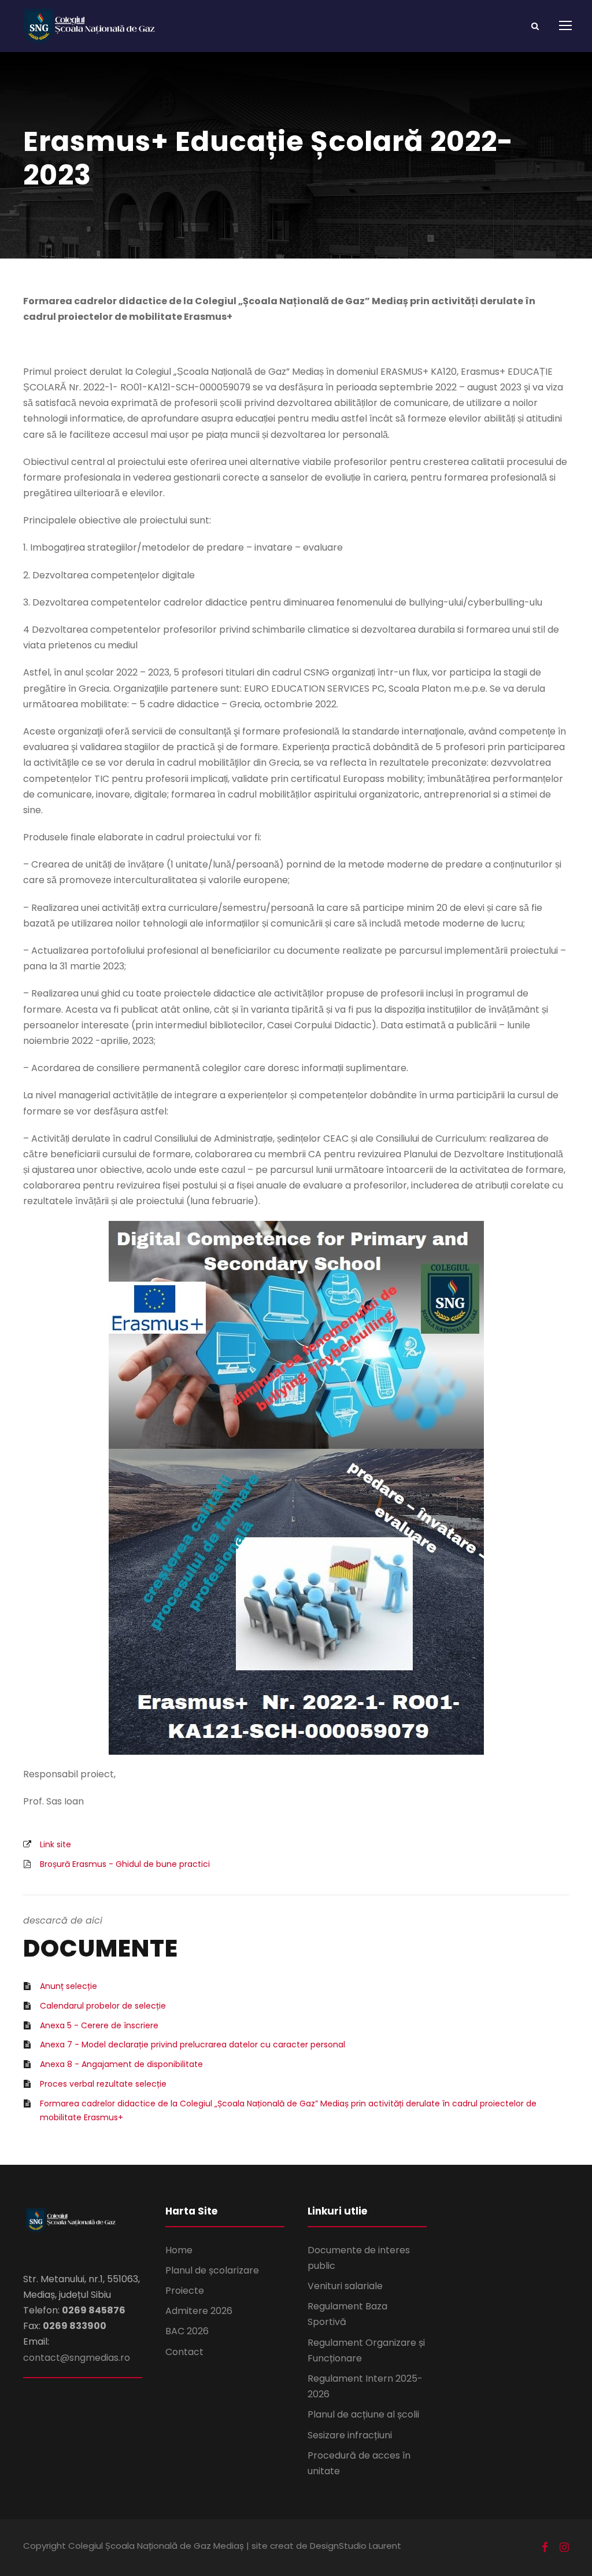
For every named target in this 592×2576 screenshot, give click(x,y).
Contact (184, 2352)
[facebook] (545, 2548)
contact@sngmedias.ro (77, 2358)
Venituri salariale (345, 2286)
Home (179, 2250)
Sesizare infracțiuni (350, 2435)
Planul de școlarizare (212, 2270)
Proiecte (185, 2291)
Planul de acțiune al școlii (363, 2414)
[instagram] (564, 2548)
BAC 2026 (187, 2331)
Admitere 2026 (199, 2311)
